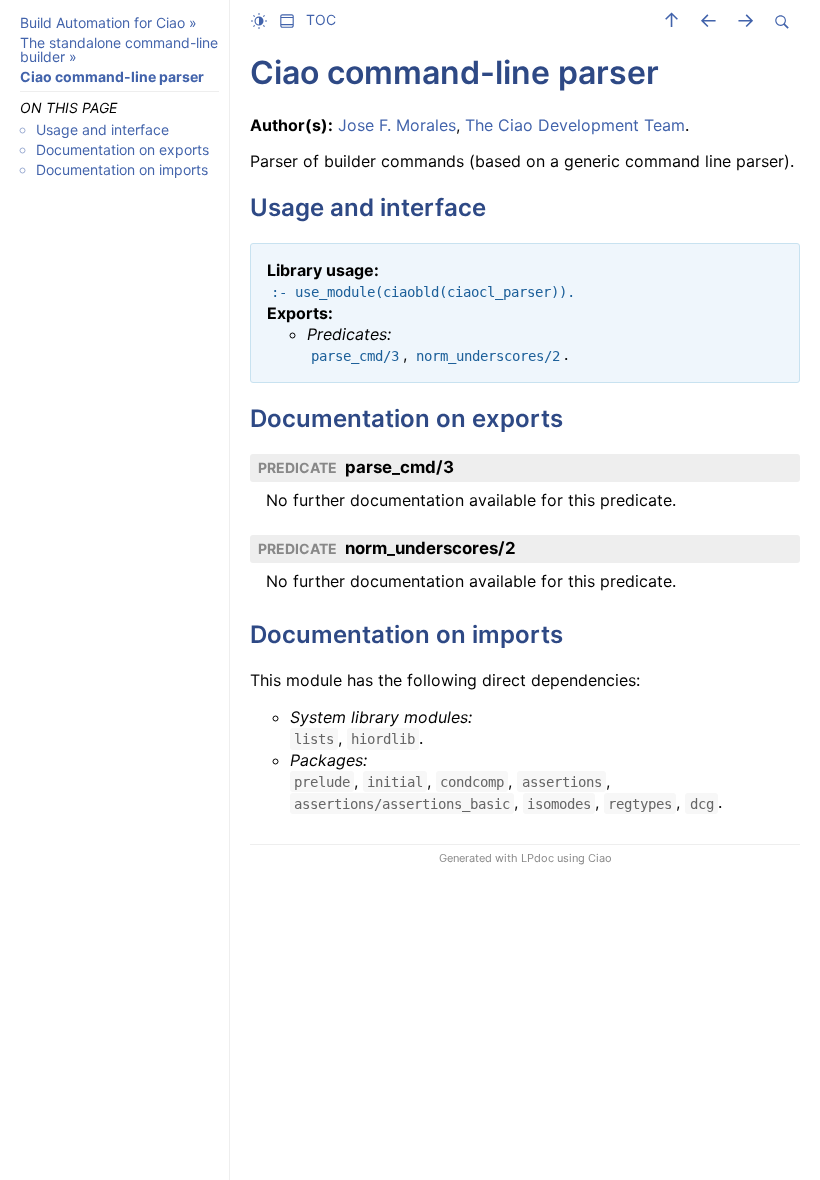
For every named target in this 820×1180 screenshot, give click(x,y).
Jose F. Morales (397, 125)
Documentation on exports (122, 149)
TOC (321, 19)
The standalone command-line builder (119, 49)
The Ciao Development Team (575, 125)
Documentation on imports (122, 169)
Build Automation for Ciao (102, 22)
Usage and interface (102, 129)
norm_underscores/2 (430, 548)
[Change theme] (264, 20)
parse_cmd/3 (399, 467)
